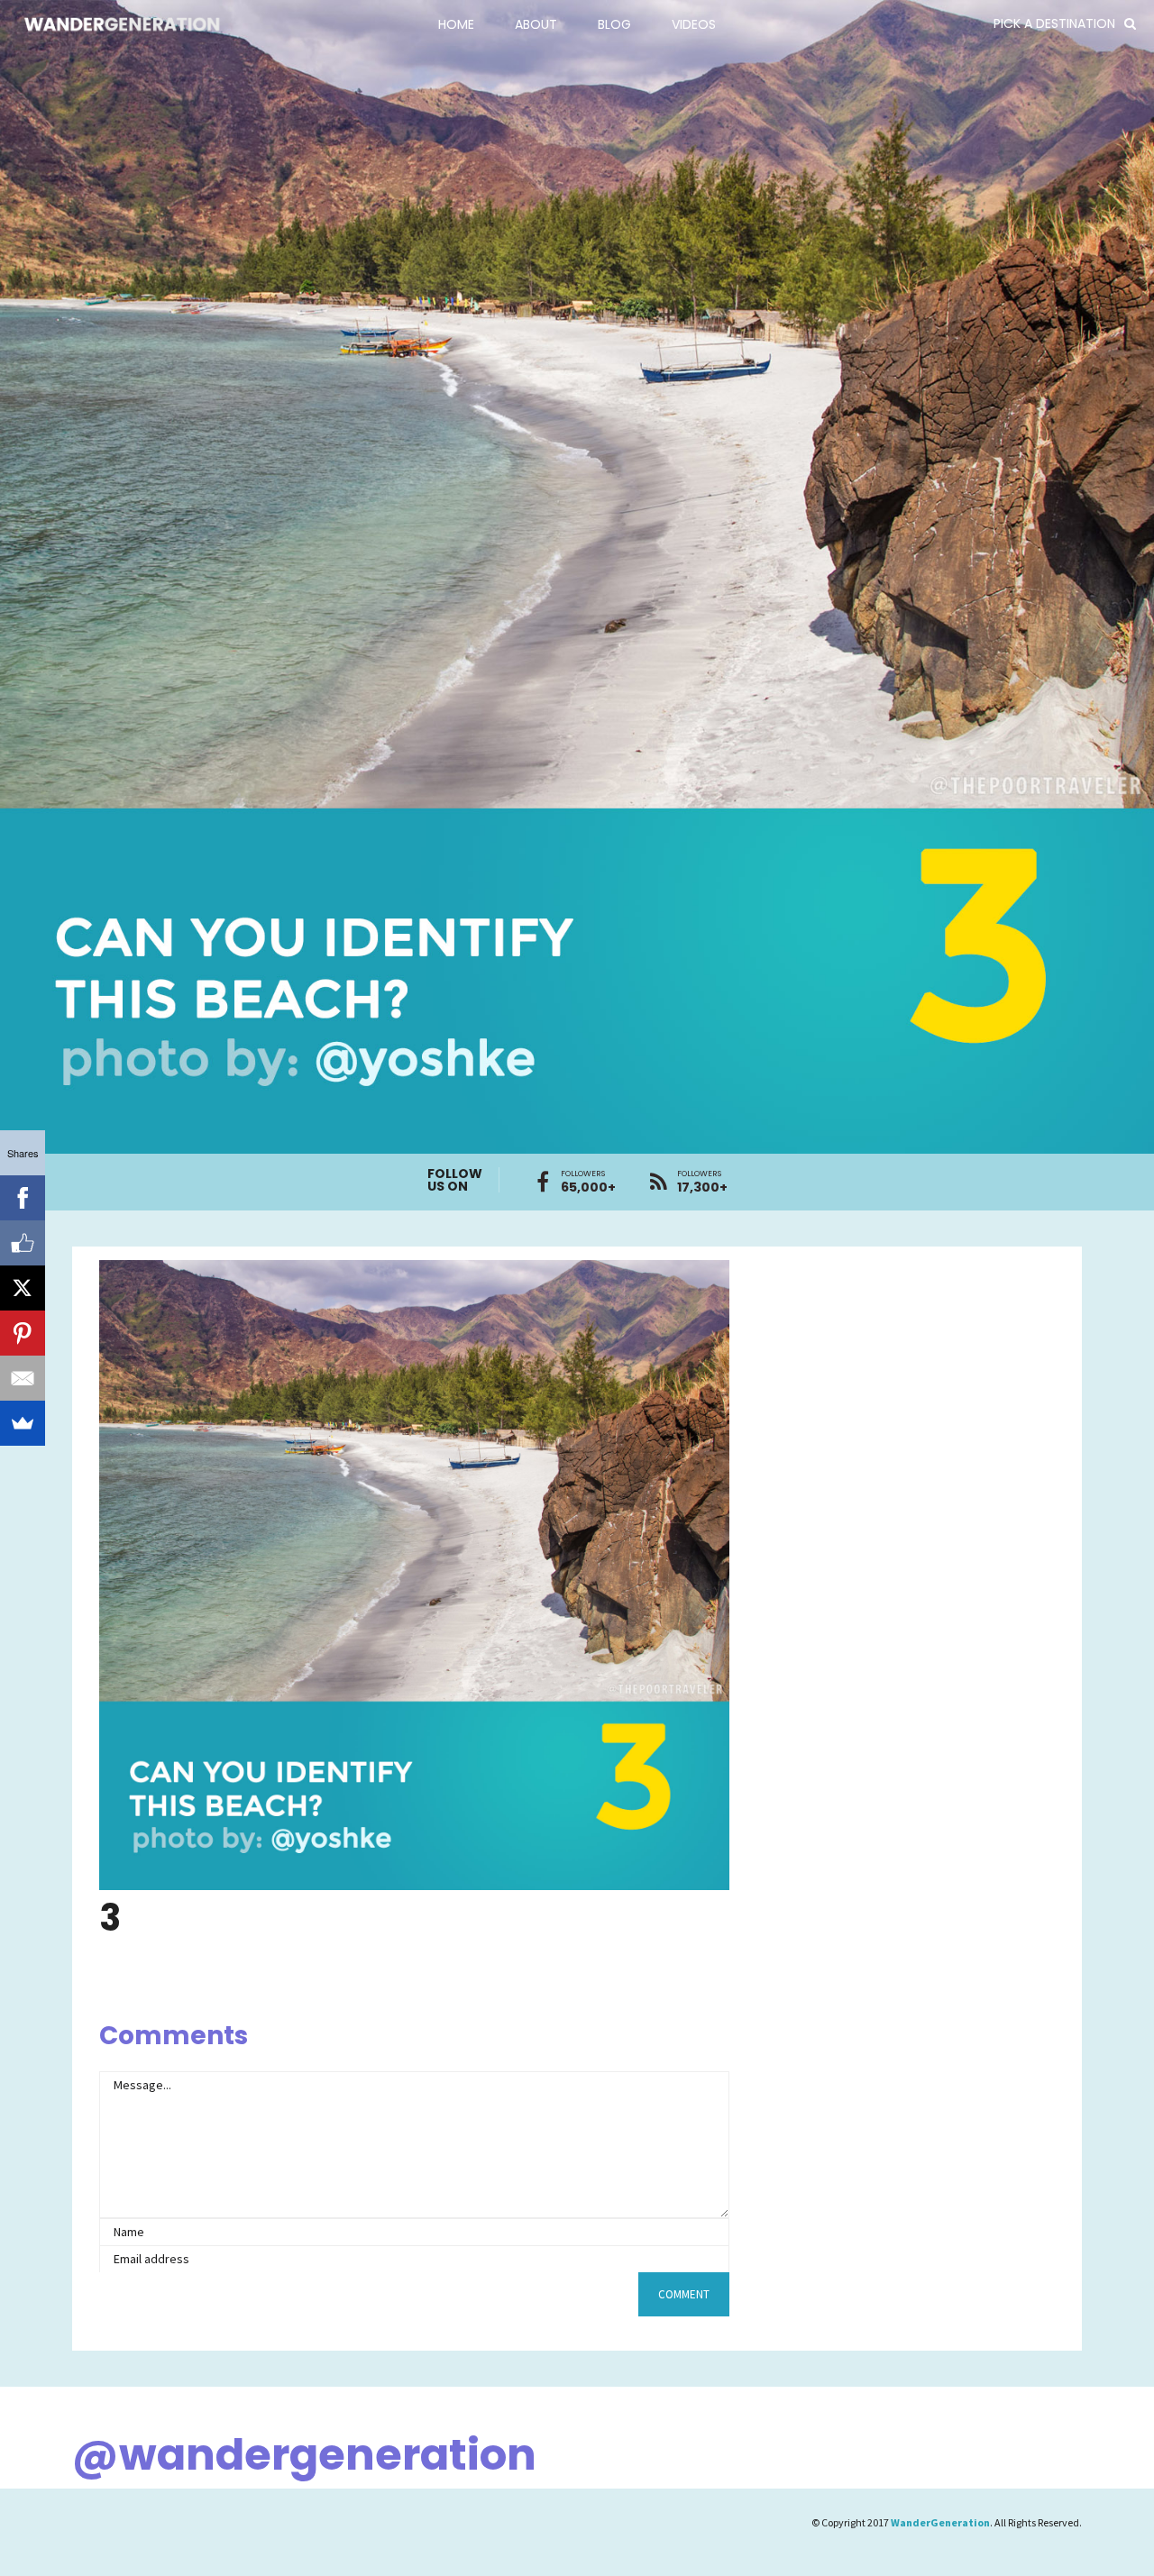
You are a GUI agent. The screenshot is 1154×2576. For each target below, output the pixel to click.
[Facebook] (23, 1198)
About (536, 24)
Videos (694, 24)
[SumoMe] (23, 1423)
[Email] (23, 1378)
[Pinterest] (23, 1333)
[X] (23, 1288)
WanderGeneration (940, 2522)
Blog (614, 24)
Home (456, 24)
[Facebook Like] (23, 1243)
